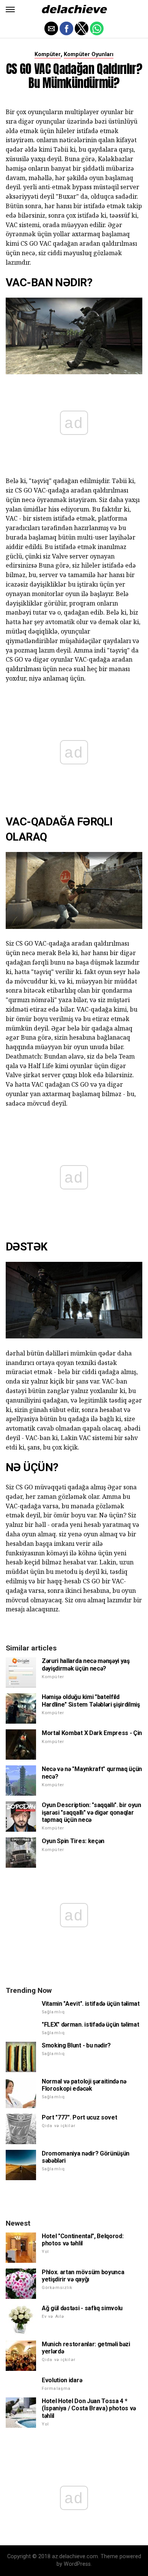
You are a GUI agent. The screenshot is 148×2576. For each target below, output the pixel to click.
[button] (10, 9)
